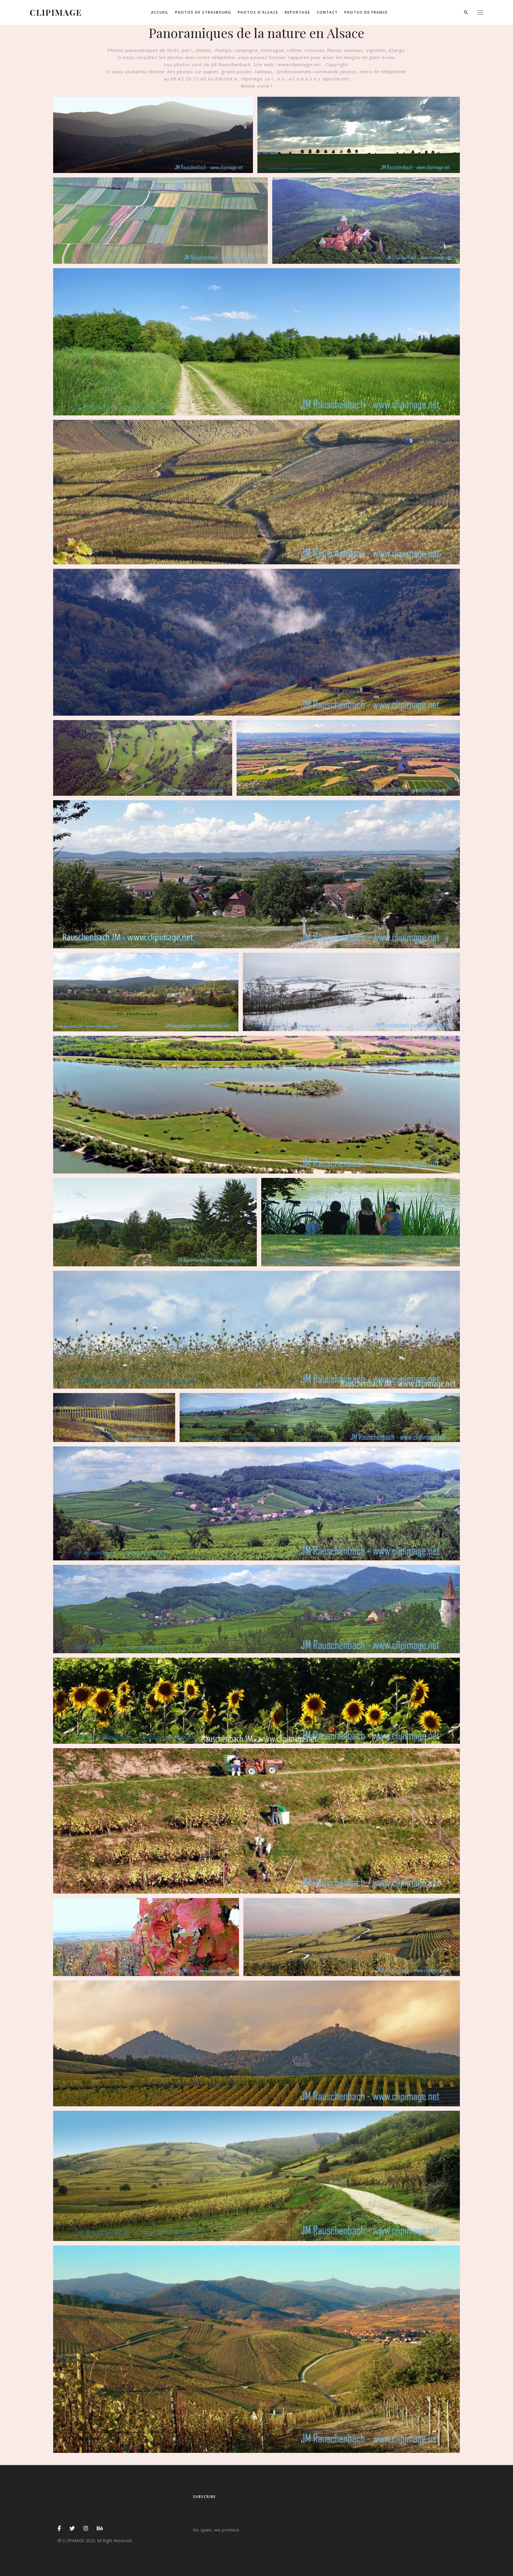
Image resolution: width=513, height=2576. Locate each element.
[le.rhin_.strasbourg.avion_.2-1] (256, 1105)
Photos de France (366, 12)
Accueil (160, 12)
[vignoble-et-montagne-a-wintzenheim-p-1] (256, 2176)
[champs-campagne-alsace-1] (160, 221)
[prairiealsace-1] (256, 1330)
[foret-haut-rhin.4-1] (143, 758)
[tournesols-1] (256, 1701)
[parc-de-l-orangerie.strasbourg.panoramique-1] (361, 1222)
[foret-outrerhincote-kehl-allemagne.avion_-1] (348, 758)
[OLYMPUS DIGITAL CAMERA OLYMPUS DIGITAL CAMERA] (153, 135)
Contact (327, 12)
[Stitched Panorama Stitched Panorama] (256, 342)
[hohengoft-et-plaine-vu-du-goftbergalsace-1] (256, 874)
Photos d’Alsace (258, 12)
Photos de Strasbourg (203, 12)
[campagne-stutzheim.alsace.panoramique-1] (359, 135)
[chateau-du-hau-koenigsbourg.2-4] (366, 221)
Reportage (297, 12)
